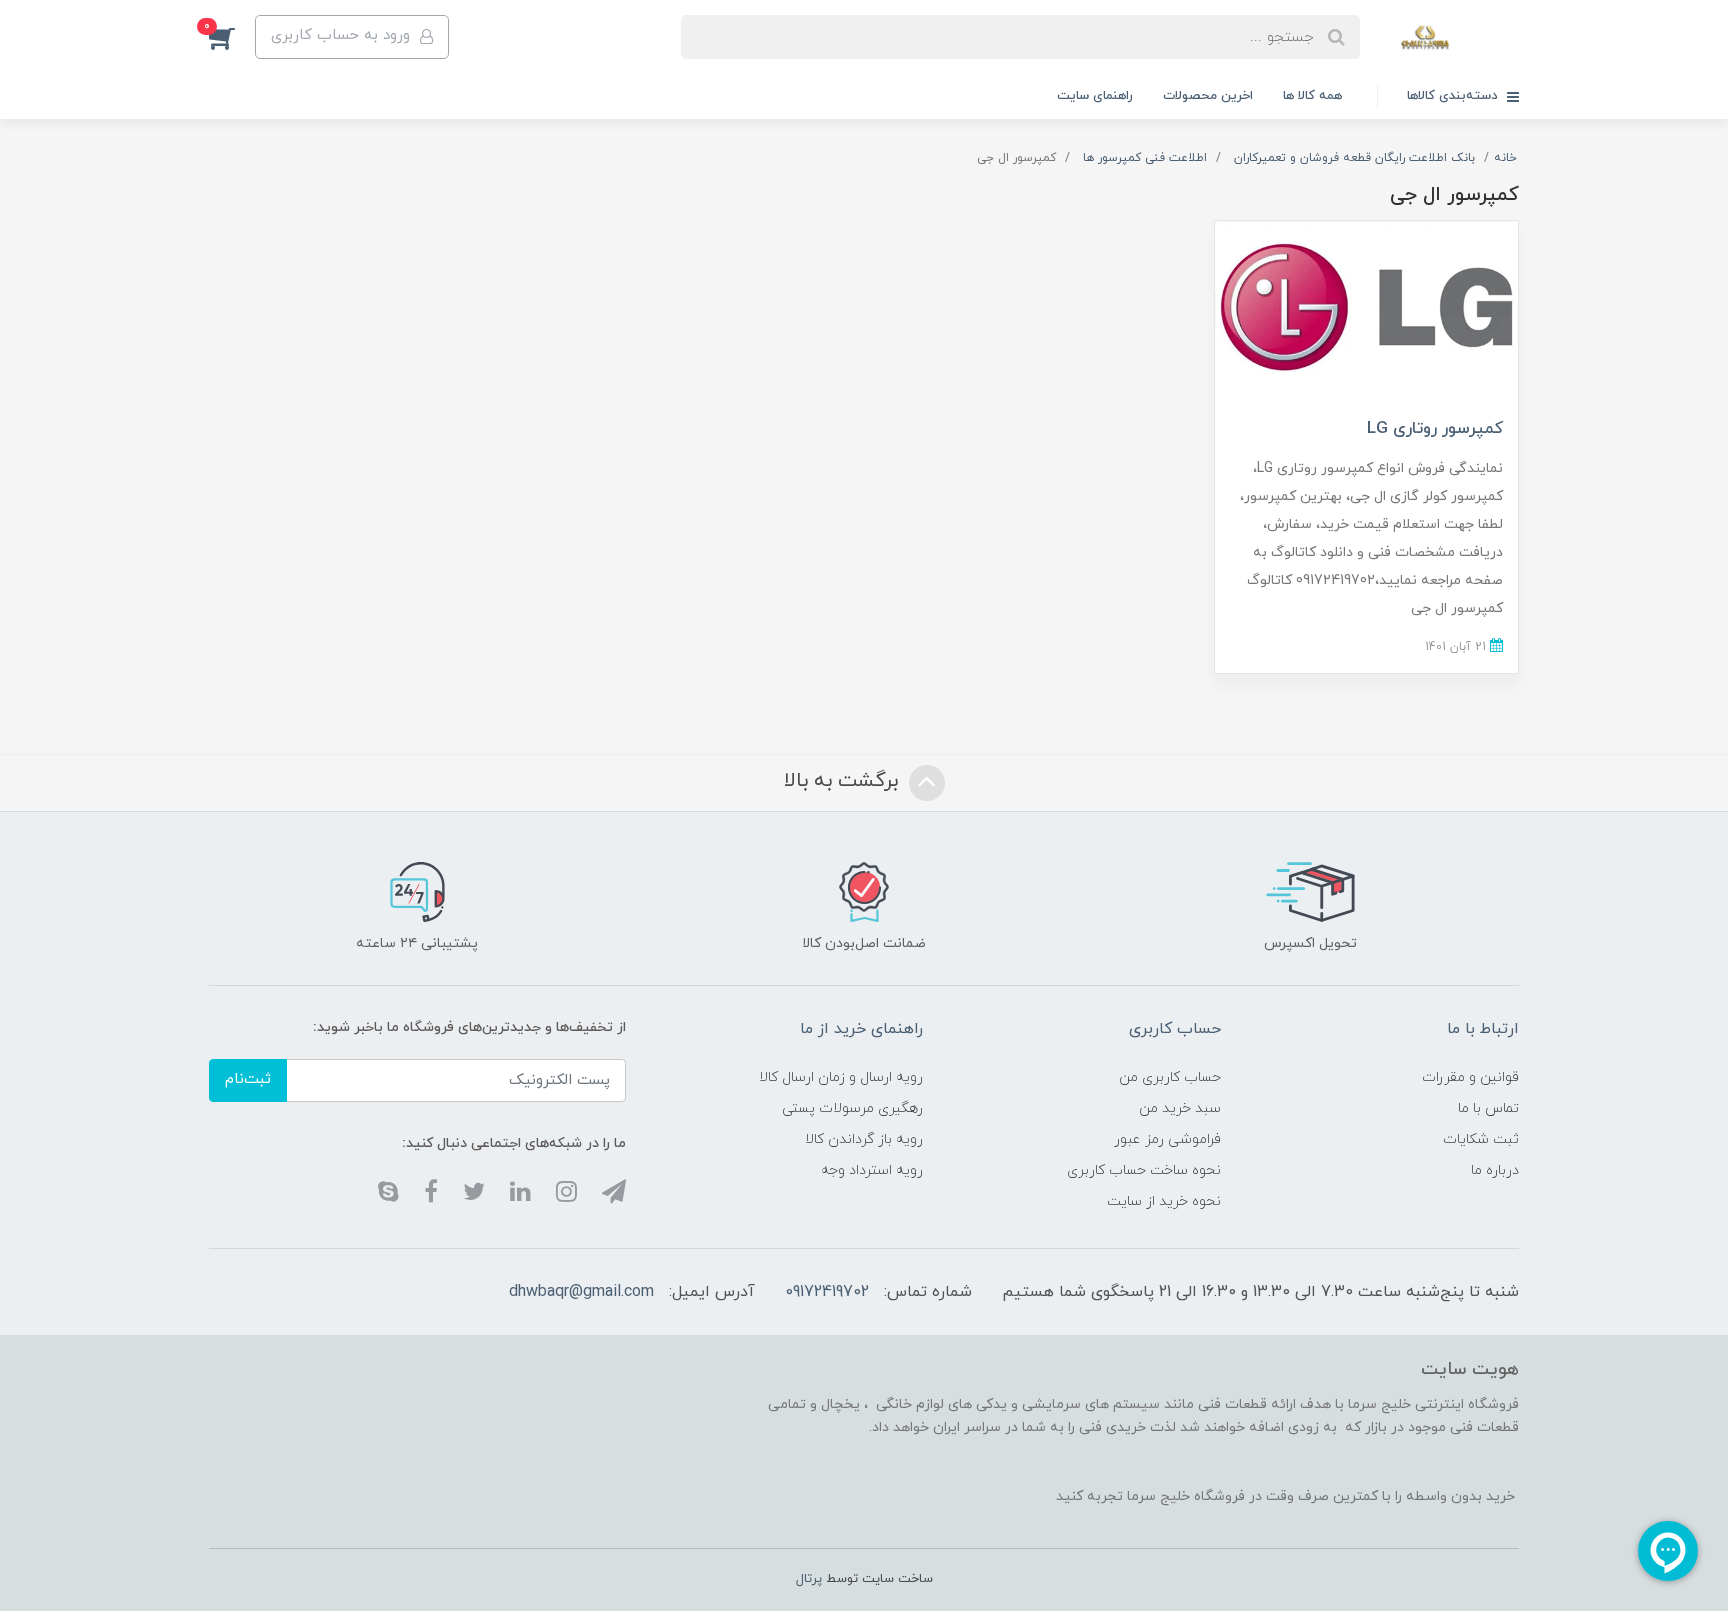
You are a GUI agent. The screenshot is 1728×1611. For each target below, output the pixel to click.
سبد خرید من (1180, 1108)
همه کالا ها (1312, 96)
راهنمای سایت (1095, 96)
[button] (232, 37)
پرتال (809, 1579)
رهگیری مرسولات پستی (852, 1108)
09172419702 (827, 1292)
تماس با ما (1488, 1108)
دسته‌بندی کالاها (1454, 96)
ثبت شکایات (1481, 1139)
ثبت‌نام (248, 1079)
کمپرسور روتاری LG (1435, 429)
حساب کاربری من (1170, 1077)
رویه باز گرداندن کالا (864, 1139)
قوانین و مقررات (1470, 1077)
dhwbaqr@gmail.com (581, 1292)
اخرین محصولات (1208, 96)
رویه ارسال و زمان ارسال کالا (841, 1077)
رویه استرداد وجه (872, 1170)
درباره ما (1495, 1170)
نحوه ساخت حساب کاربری (1144, 1170)
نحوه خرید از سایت (1164, 1201)
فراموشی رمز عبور (1167, 1139)
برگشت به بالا (844, 781)
